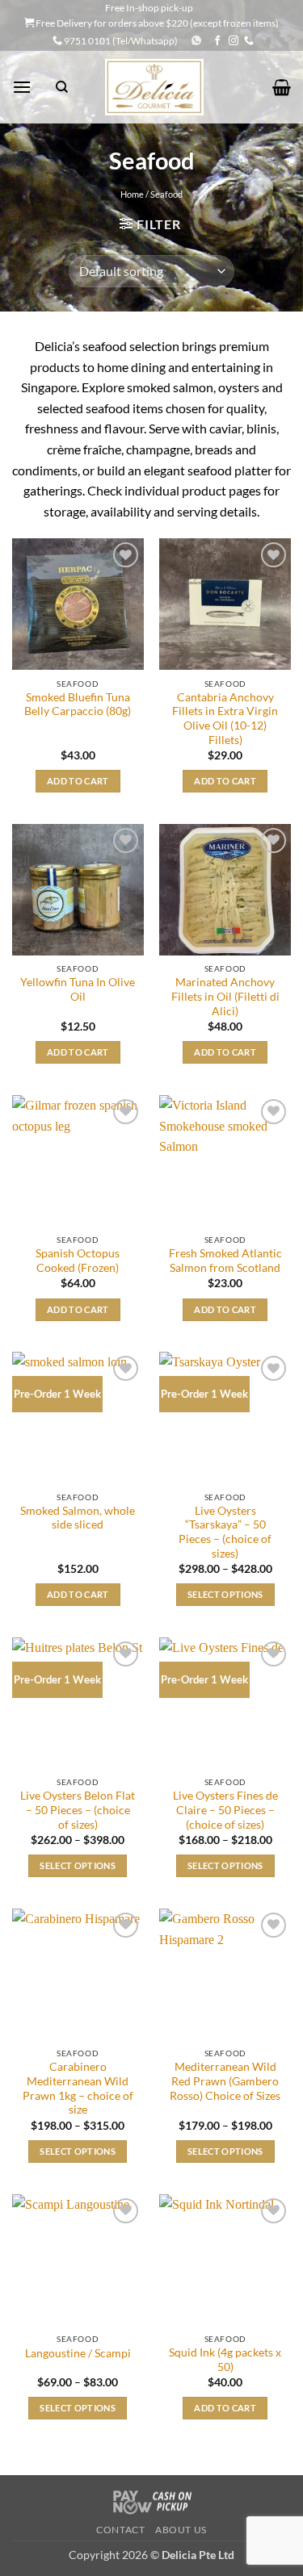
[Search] (62, 87)
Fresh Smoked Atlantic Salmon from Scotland (225, 1261)
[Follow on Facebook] (217, 41)
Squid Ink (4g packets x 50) (225, 2360)
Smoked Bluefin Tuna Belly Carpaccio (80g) (78, 705)
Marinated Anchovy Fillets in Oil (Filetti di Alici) (225, 996)
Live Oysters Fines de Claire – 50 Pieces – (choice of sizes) (225, 1810)
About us (181, 2530)
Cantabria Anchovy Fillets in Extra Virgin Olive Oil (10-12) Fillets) (225, 719)
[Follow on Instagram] (234, 41)
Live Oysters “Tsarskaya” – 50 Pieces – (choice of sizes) (225, 1532)
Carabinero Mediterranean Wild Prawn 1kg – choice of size (78, 2088)
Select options (225, 1594)
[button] (22, 87)
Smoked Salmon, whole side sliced (78, 1518)
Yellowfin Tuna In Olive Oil (78, 989)
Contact (120, 2530)
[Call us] (249, 41)
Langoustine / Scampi (78, 2353)
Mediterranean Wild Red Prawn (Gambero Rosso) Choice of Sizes (225, 2081)
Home (132, 194)
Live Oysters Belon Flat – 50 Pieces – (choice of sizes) (78, 1810)
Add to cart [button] (78, 781)
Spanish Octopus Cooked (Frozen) (78, 1261)
